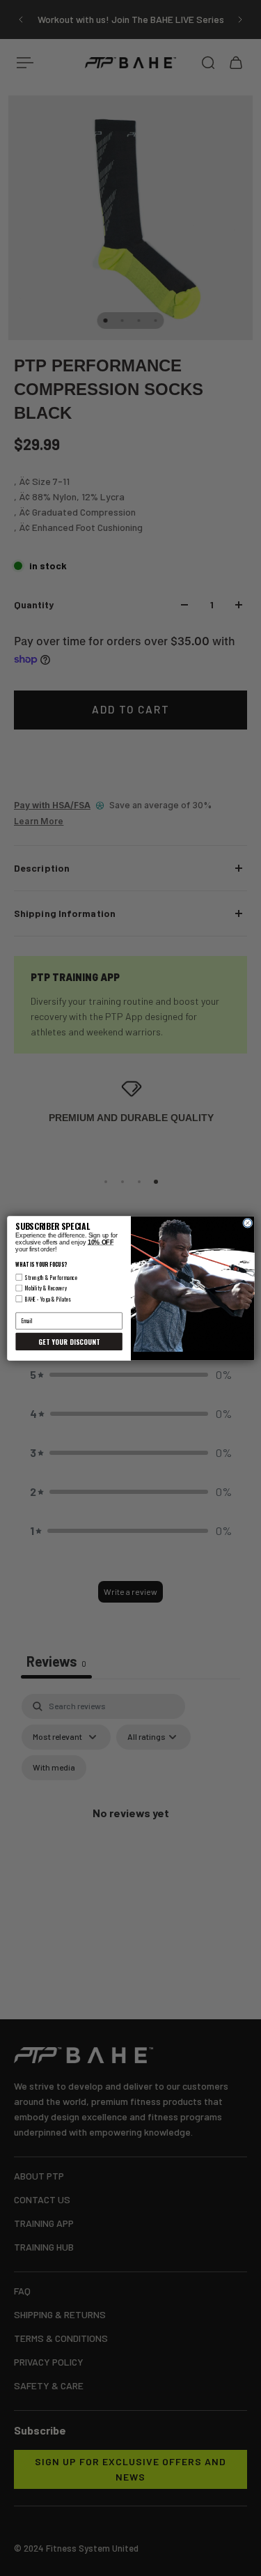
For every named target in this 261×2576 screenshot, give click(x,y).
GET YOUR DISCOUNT (69, 1342)
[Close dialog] (247, 1223)
